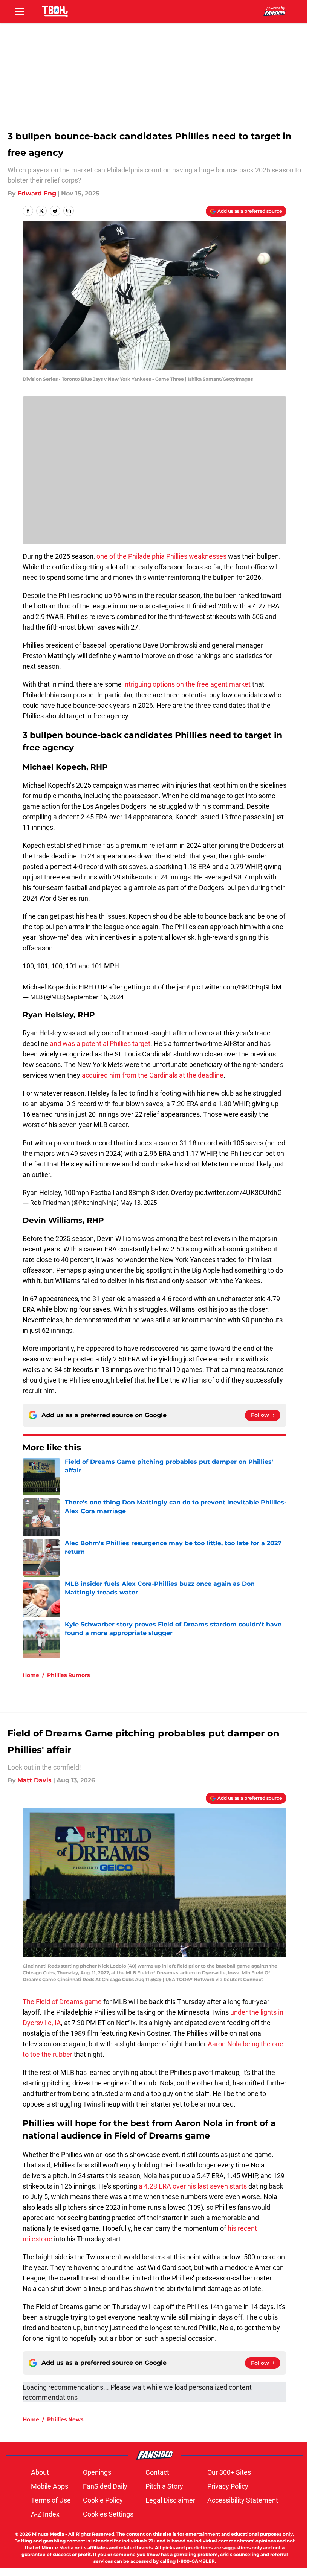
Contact (157, 2472)
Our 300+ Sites (229, 2472)
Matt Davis (34, 1780)
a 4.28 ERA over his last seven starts (193, 2186)
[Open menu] (20, 11)
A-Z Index (45, 2514)
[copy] (69, 211)
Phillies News (65, 2419)
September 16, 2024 (95, 997)
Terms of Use (51, 2500)
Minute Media (48, 2534)
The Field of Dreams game (62, 2002)
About (40, 2472)
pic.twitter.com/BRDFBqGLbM (236, 987)
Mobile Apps (50, 2486)
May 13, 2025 (139, 1203)
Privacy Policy (228, 2486)
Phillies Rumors (68, 1675)
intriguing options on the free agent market (187, 684)
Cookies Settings (108, 2514)
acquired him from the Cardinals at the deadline (153, 1075)
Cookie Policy (103, 2500)
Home (31, 1675)
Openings (97, 2472)
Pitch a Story (164, 2486)
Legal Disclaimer (170, 2500)
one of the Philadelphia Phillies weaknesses (162, 556)
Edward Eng (37, 193)
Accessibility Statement (243, 2500)
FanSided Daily (105, 2486)
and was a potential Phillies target (100, 1043)
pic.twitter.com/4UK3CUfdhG (238, 1193)
